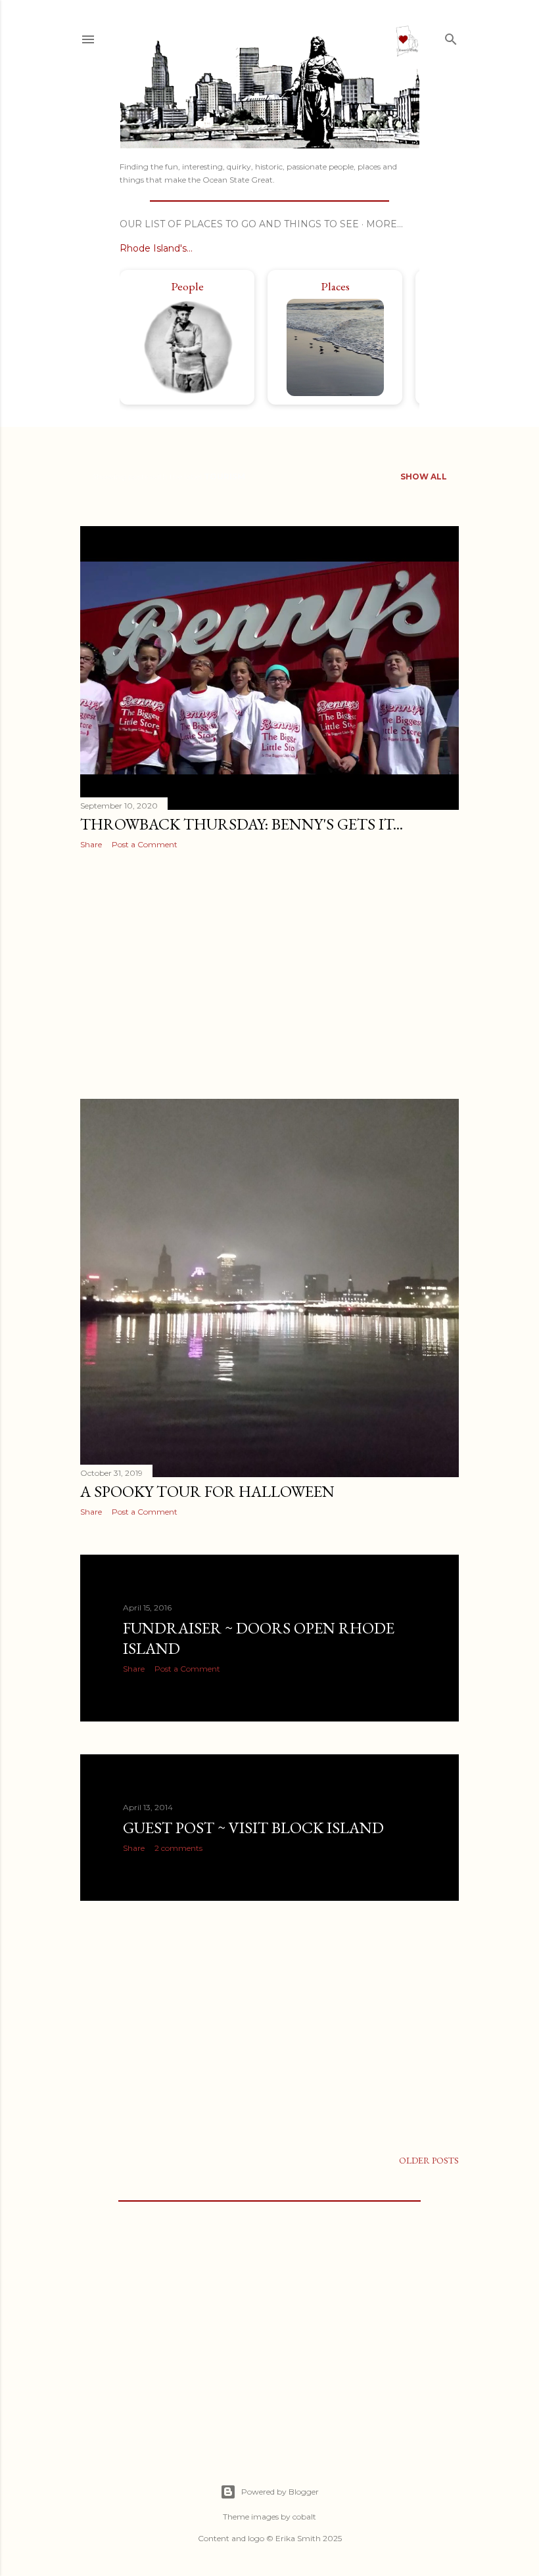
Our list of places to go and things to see (239, 224)
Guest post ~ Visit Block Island (253, 1828)
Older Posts (429, 2160)
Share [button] (91, 844)
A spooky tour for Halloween (207, 1491)
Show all (424, 477)
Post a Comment (145, 844)
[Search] (451, 37)
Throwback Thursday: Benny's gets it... (242, 824)
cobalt (304, 2517)
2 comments (178, 1848)
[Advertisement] (269, 974)
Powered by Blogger (280, 2492)
